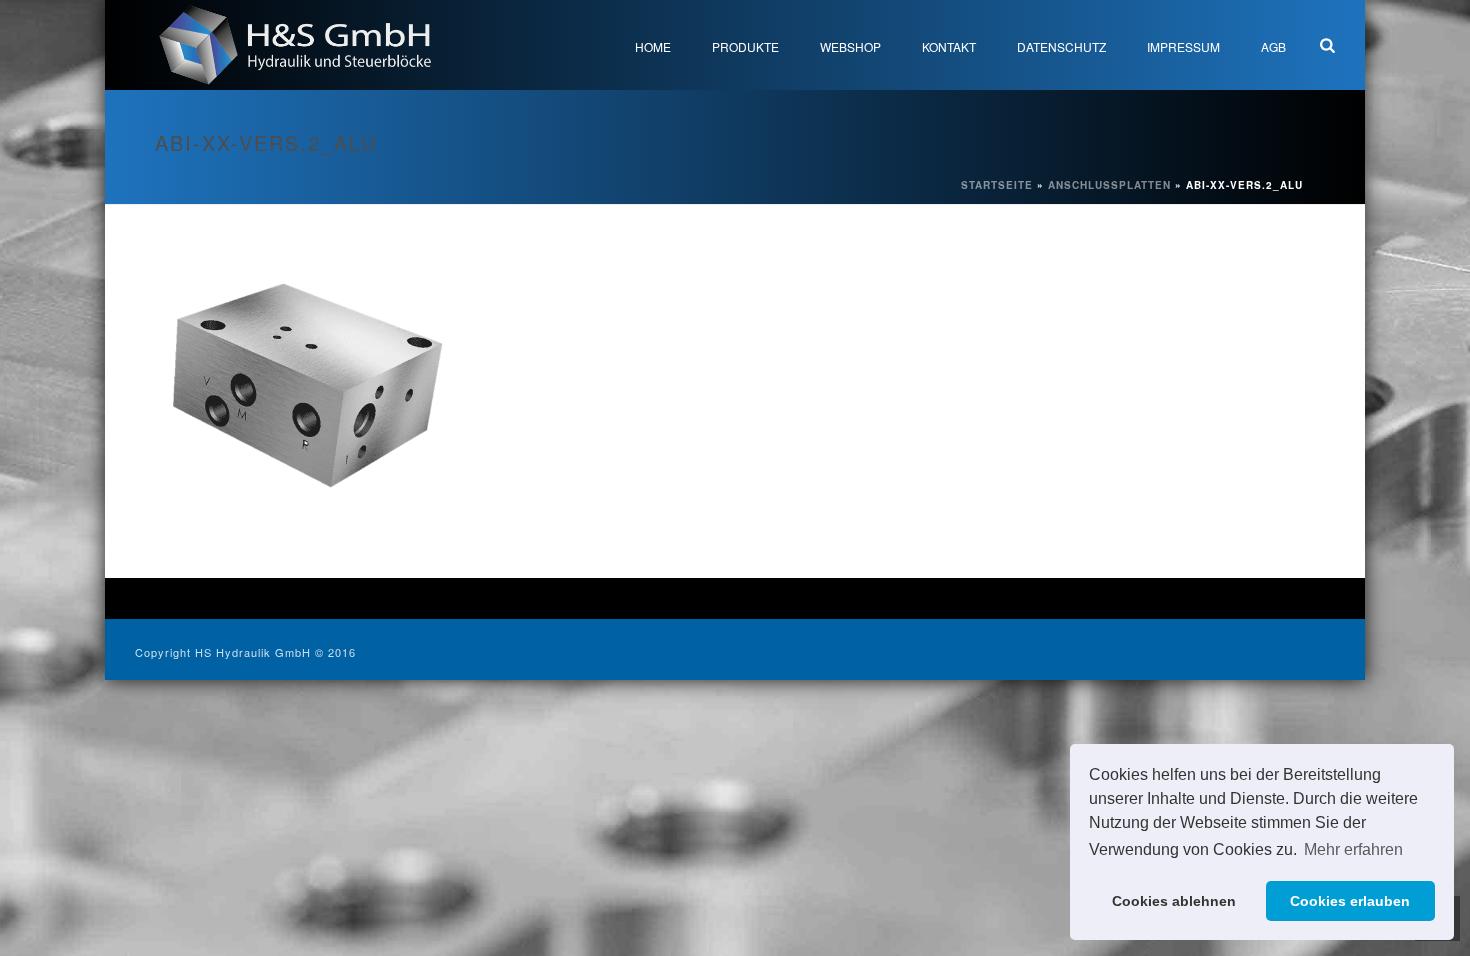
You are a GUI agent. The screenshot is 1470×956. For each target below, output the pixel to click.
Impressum (1183, 46)
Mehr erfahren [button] (1353, 849)
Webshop (850, 46)
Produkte (745, 46)
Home (653, 46)
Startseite (997, 185)
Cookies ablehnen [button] (1174, 901)
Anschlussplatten (1109, 185)
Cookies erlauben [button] (1350, 901)
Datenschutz (1061, 46)
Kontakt (949, 46)
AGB (1273, 46)
